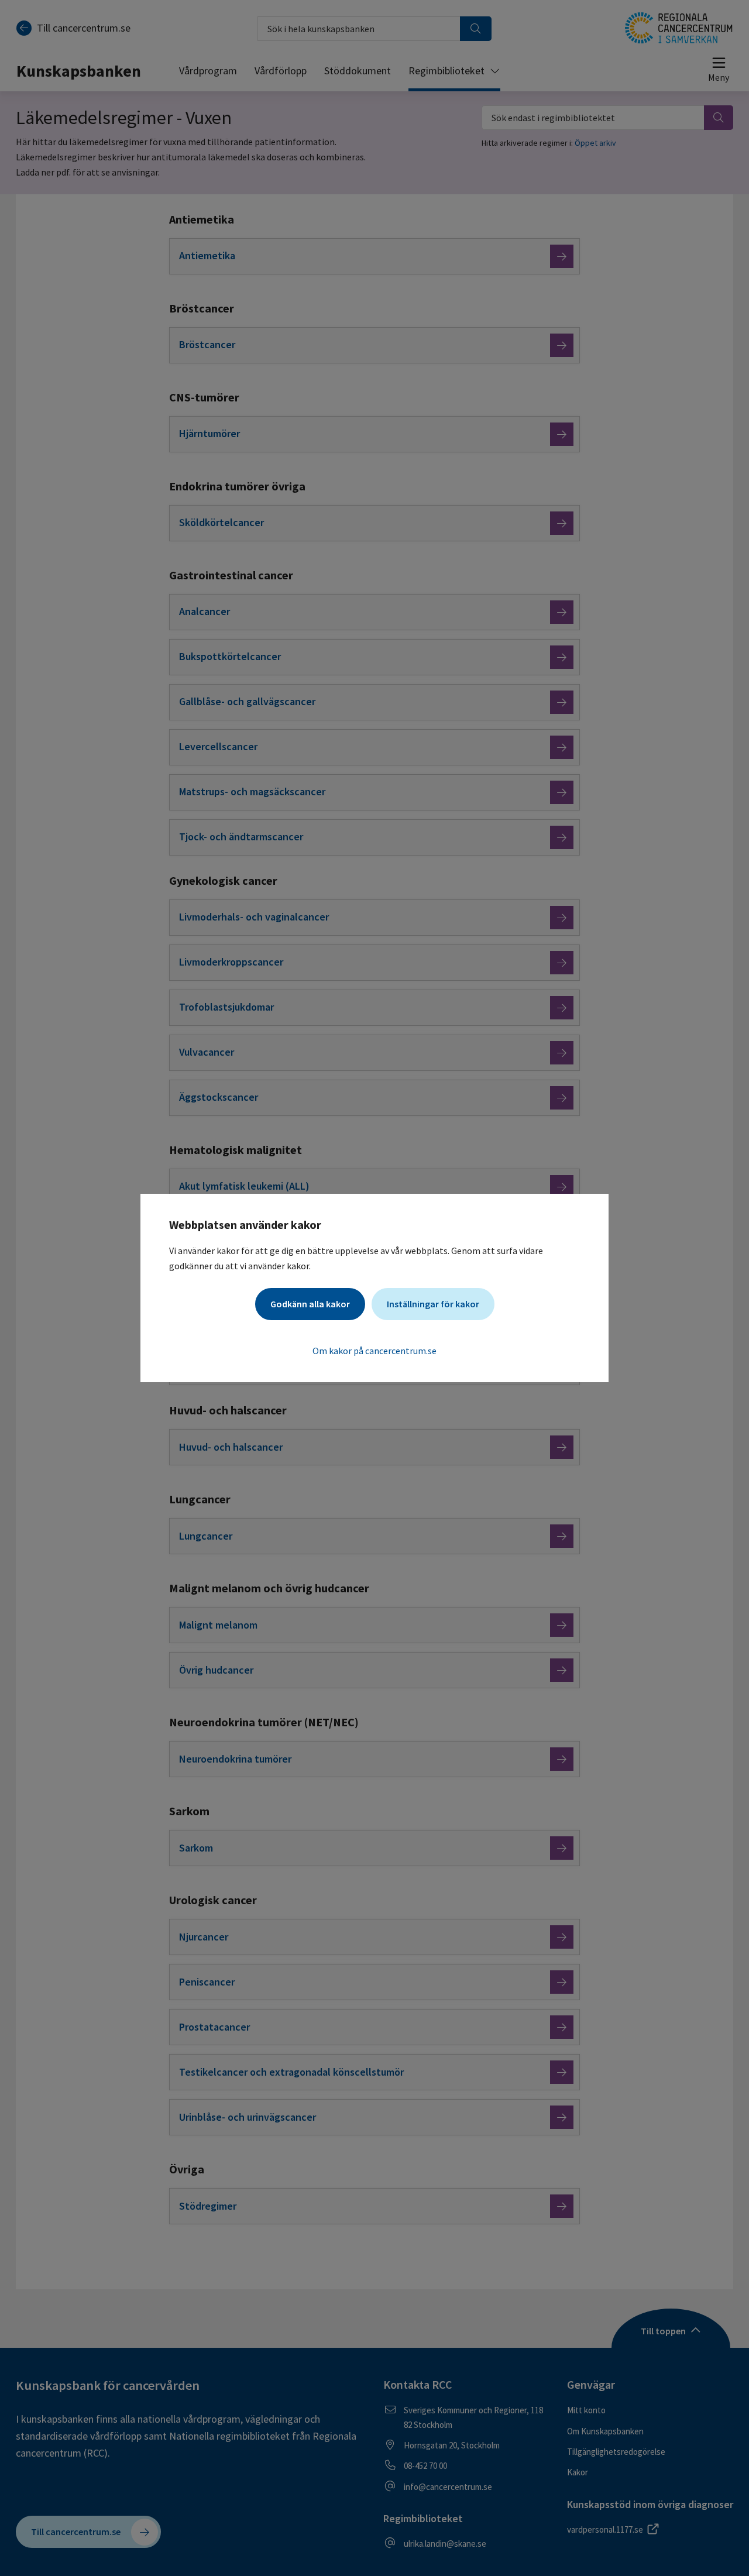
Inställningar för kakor (433, 1304)
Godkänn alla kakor (310, 1304)
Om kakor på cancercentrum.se (374, 1351)
